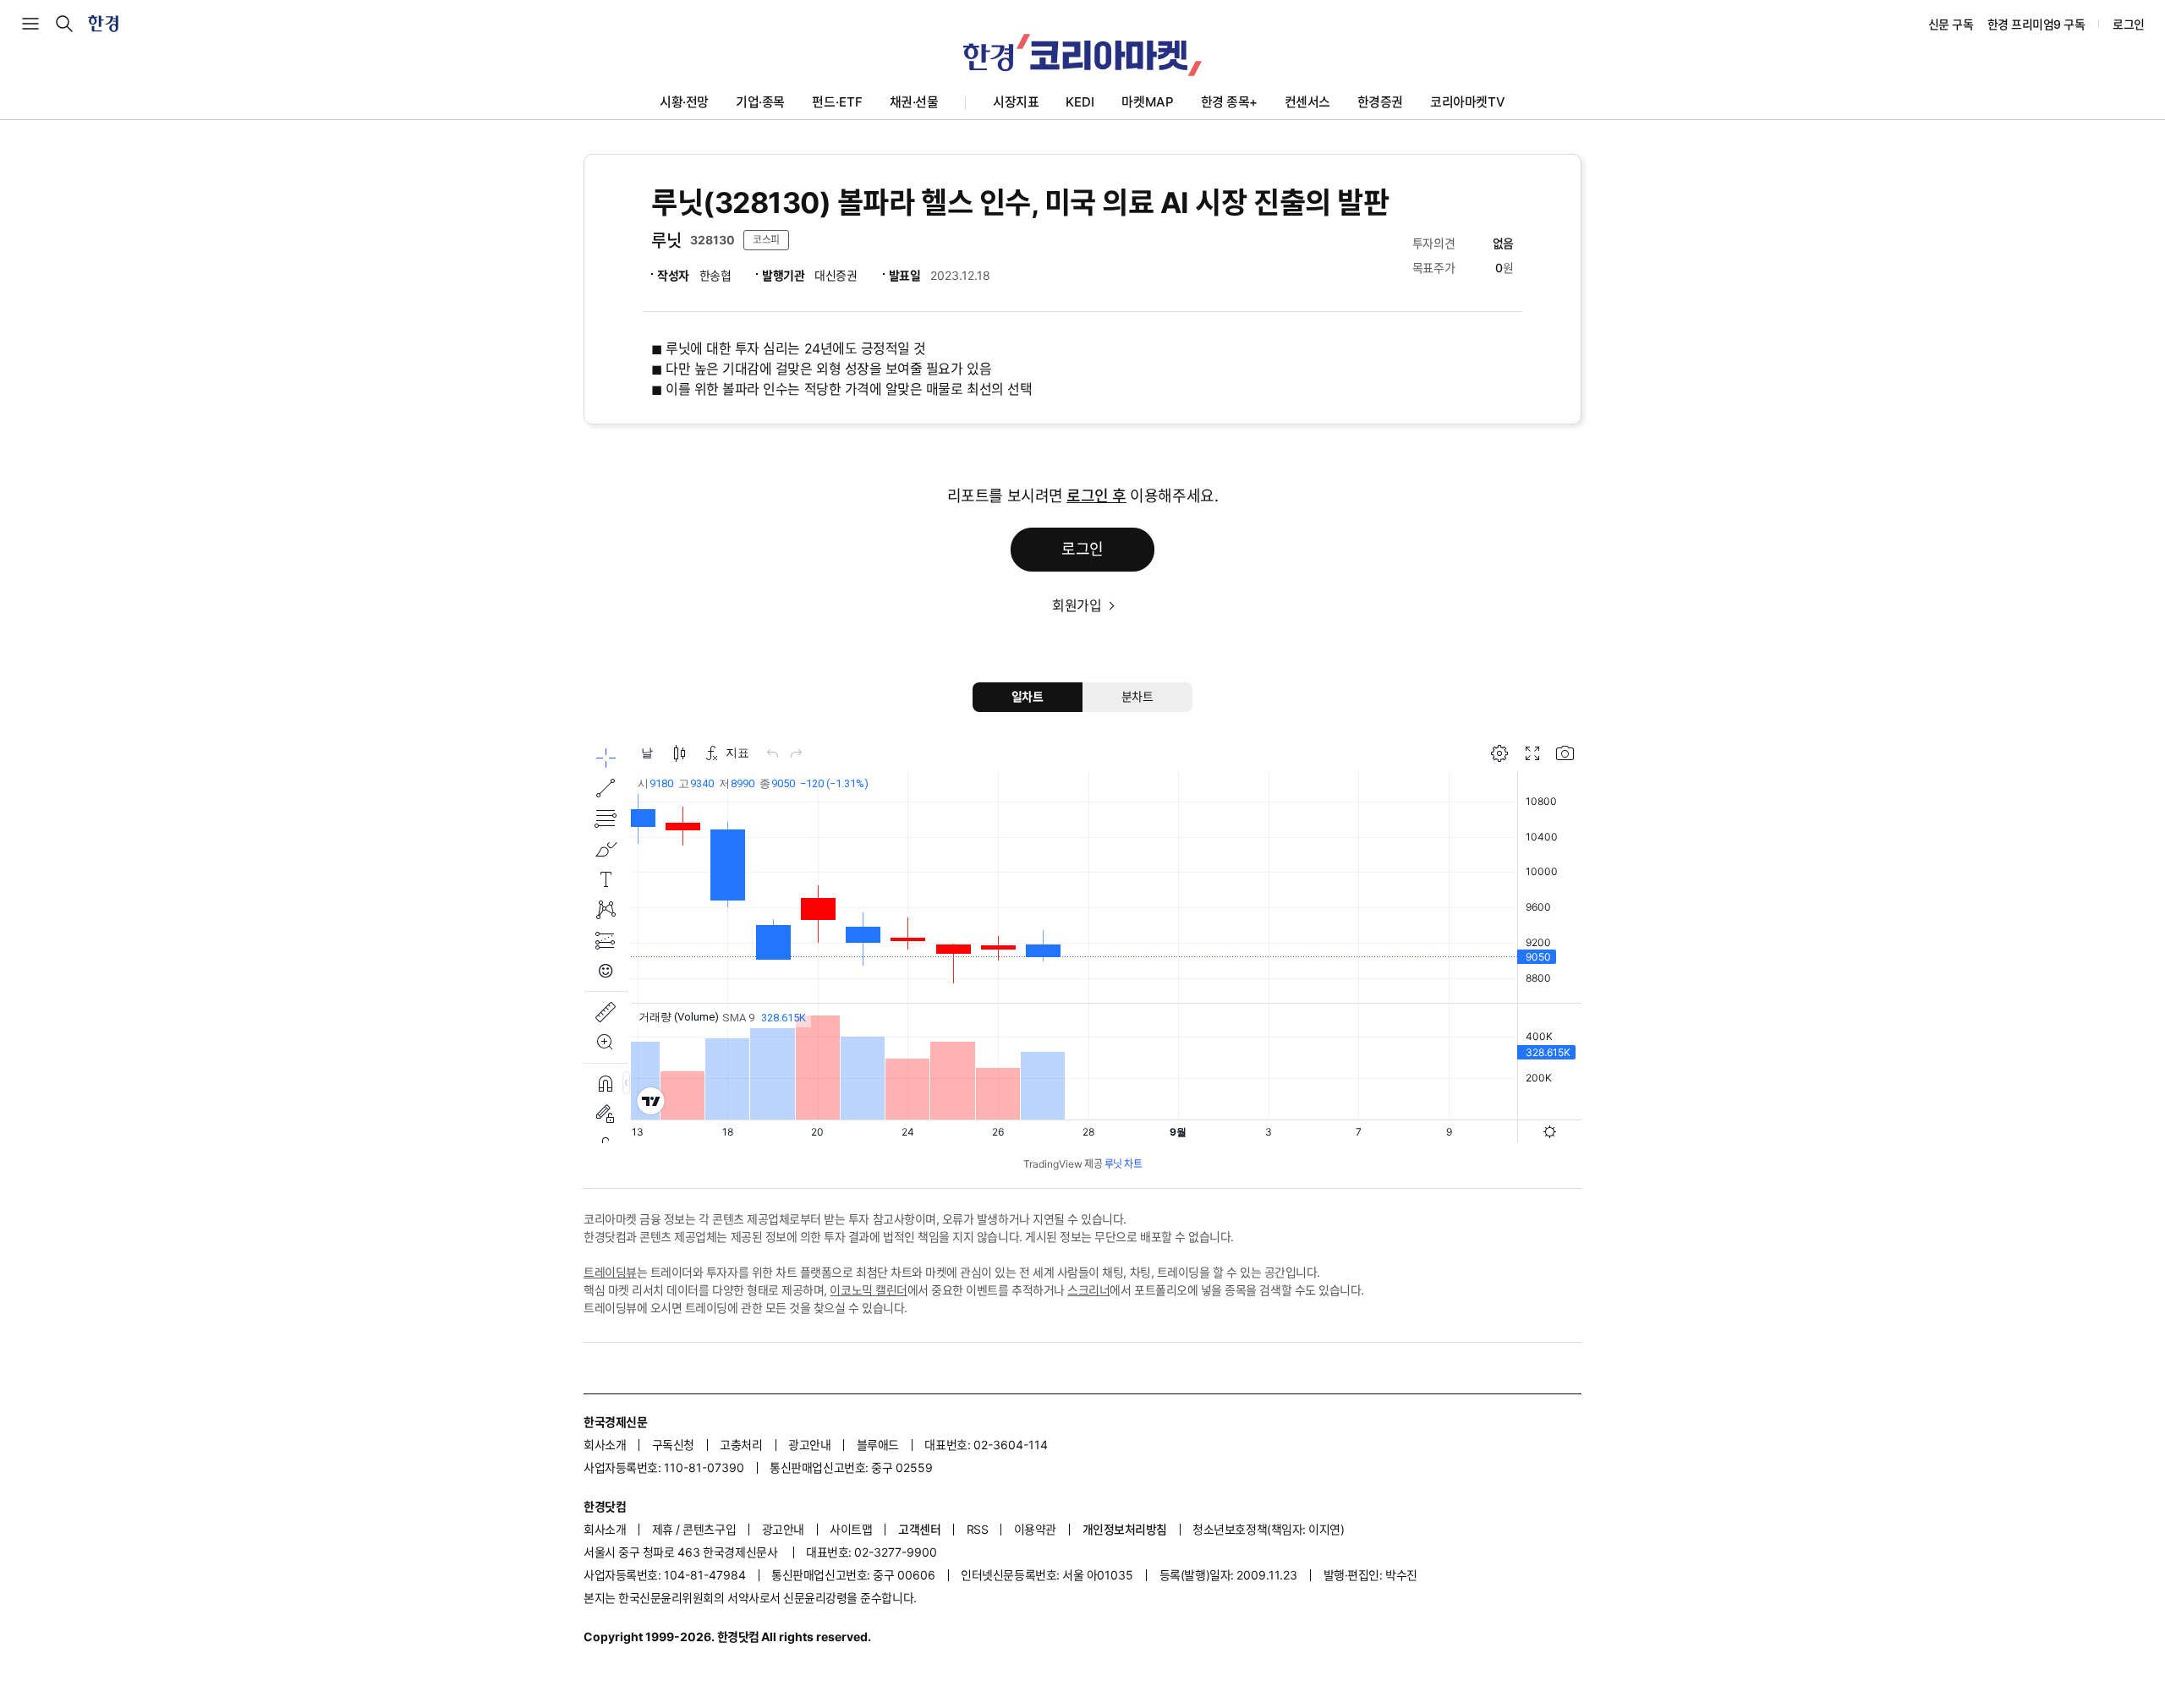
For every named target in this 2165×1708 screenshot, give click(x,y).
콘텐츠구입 (709, 1529)
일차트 (1028, 696)
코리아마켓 (1468, 102)
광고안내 (809, 1445)
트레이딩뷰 (610, 1272)
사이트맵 (851, 1529)
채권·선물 (914, 102)
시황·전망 (684, 102)
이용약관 (1035, 1529)
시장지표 (1016, 102)
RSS (978, 1529)
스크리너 (1088, 1290)
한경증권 (1380, 102)
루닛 (666, 241)
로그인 (2129, 24)
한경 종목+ (1229, 102)
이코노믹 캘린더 (868, 1290)
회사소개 (605, 1445)
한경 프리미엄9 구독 (2036, 24)
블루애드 (878, 1445)
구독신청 (673, 1445)
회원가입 (1077, 605)
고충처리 (741, 1445)
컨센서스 (1307, 102)
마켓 (1147, 102)
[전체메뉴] (30, 24)
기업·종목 (760, 102)
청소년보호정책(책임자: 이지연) (1268, 1529)
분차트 (1137, 696)
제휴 (663, 1529)
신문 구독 (1951, 24)
